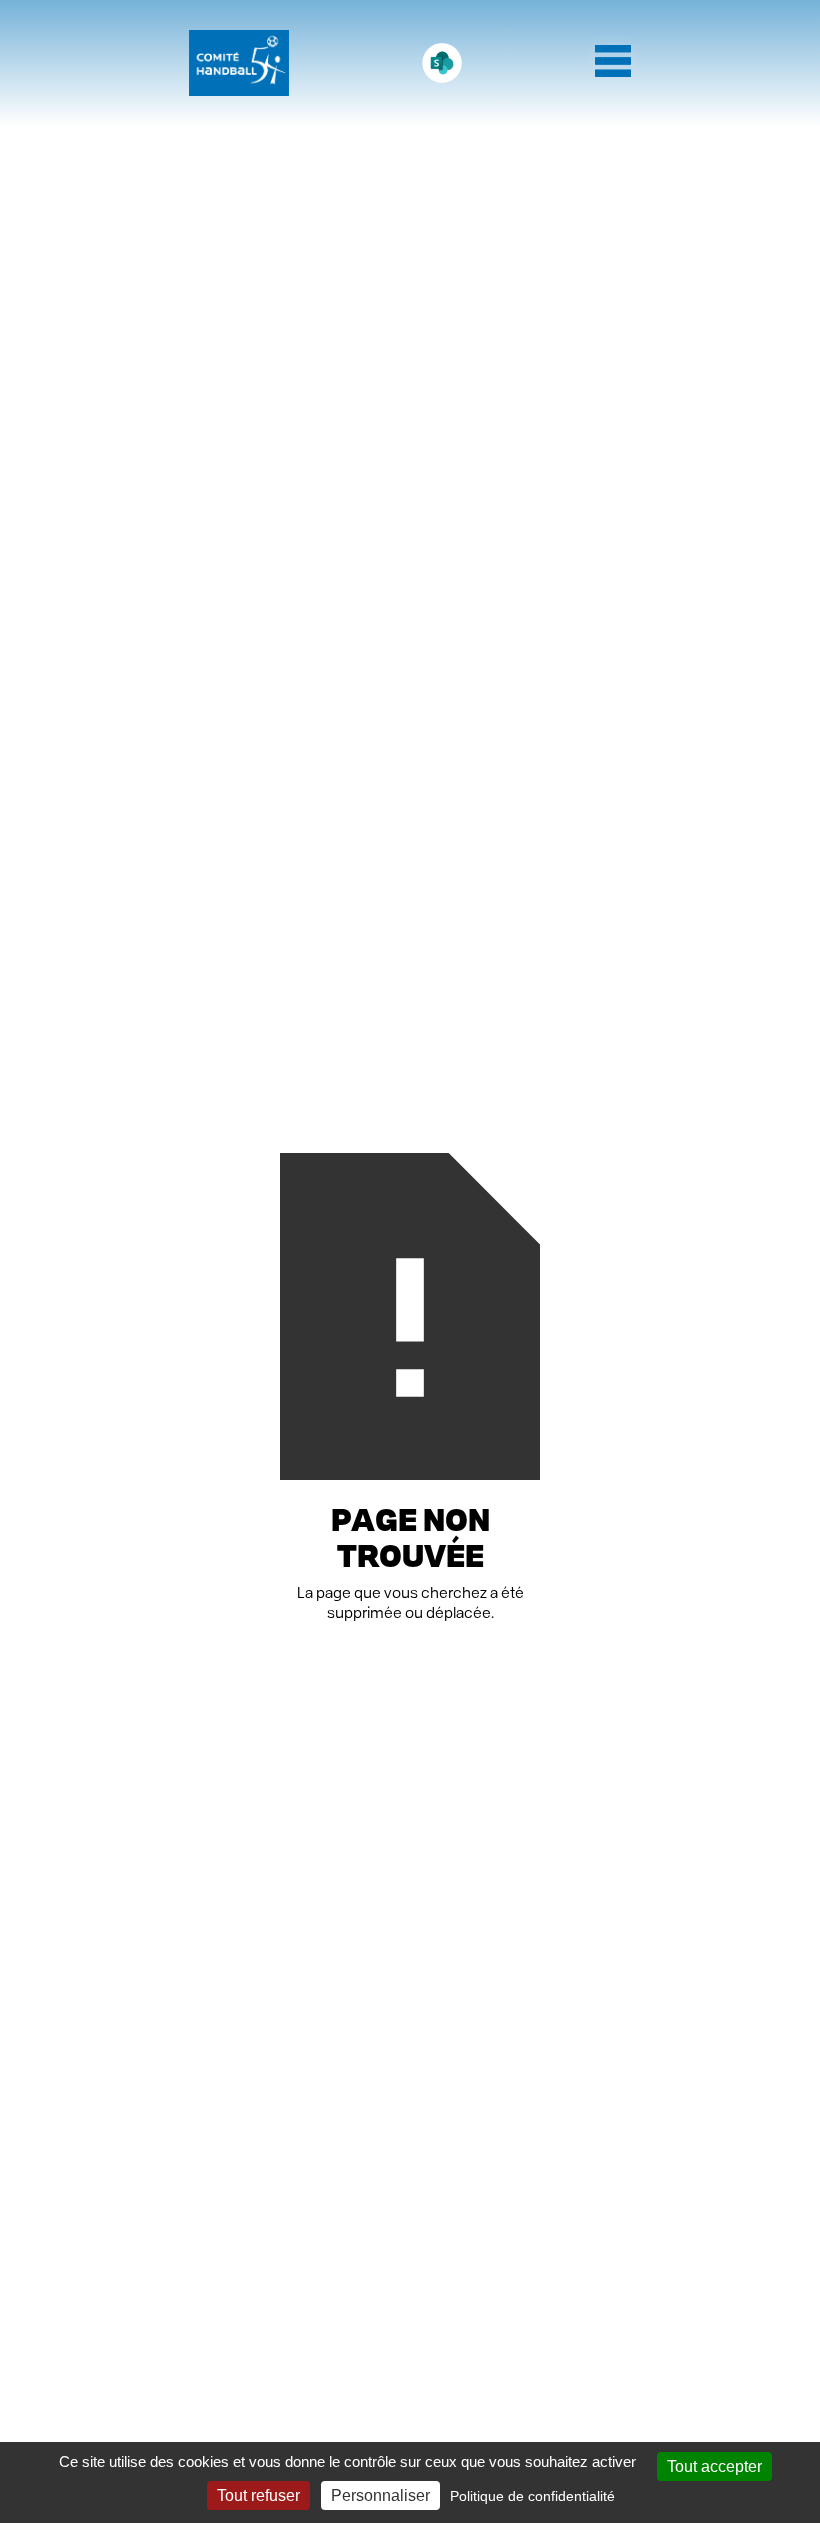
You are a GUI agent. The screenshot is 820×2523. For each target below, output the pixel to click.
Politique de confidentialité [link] (532, 2496)
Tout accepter (714, 2466)
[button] (613, 63)
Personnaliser (380, 2495)
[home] (239, 63)
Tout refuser (258, 2495)
